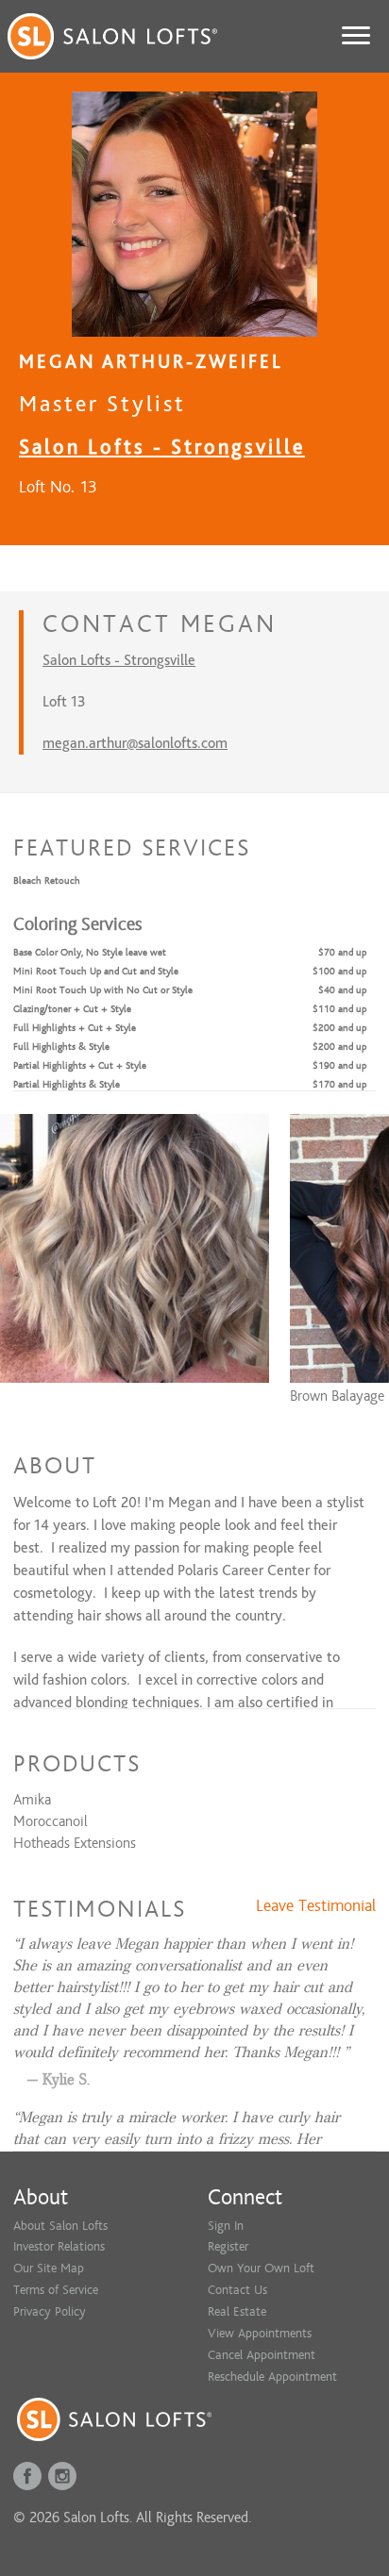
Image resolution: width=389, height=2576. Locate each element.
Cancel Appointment (262, 2355)
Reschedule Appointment (272, 2377)
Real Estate (237, 2311)
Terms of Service (56, 2290)
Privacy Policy (50, 2311)
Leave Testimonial (316, 1906)
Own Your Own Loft (261, 2268)
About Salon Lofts (60, 2226)
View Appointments (260, 2333)
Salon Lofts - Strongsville (162, 447)
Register (228, 2246)
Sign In (226, 2226)
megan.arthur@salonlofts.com (135, 743)
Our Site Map (49, 2268)
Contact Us (237, 2290)
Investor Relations (59, 2246)
